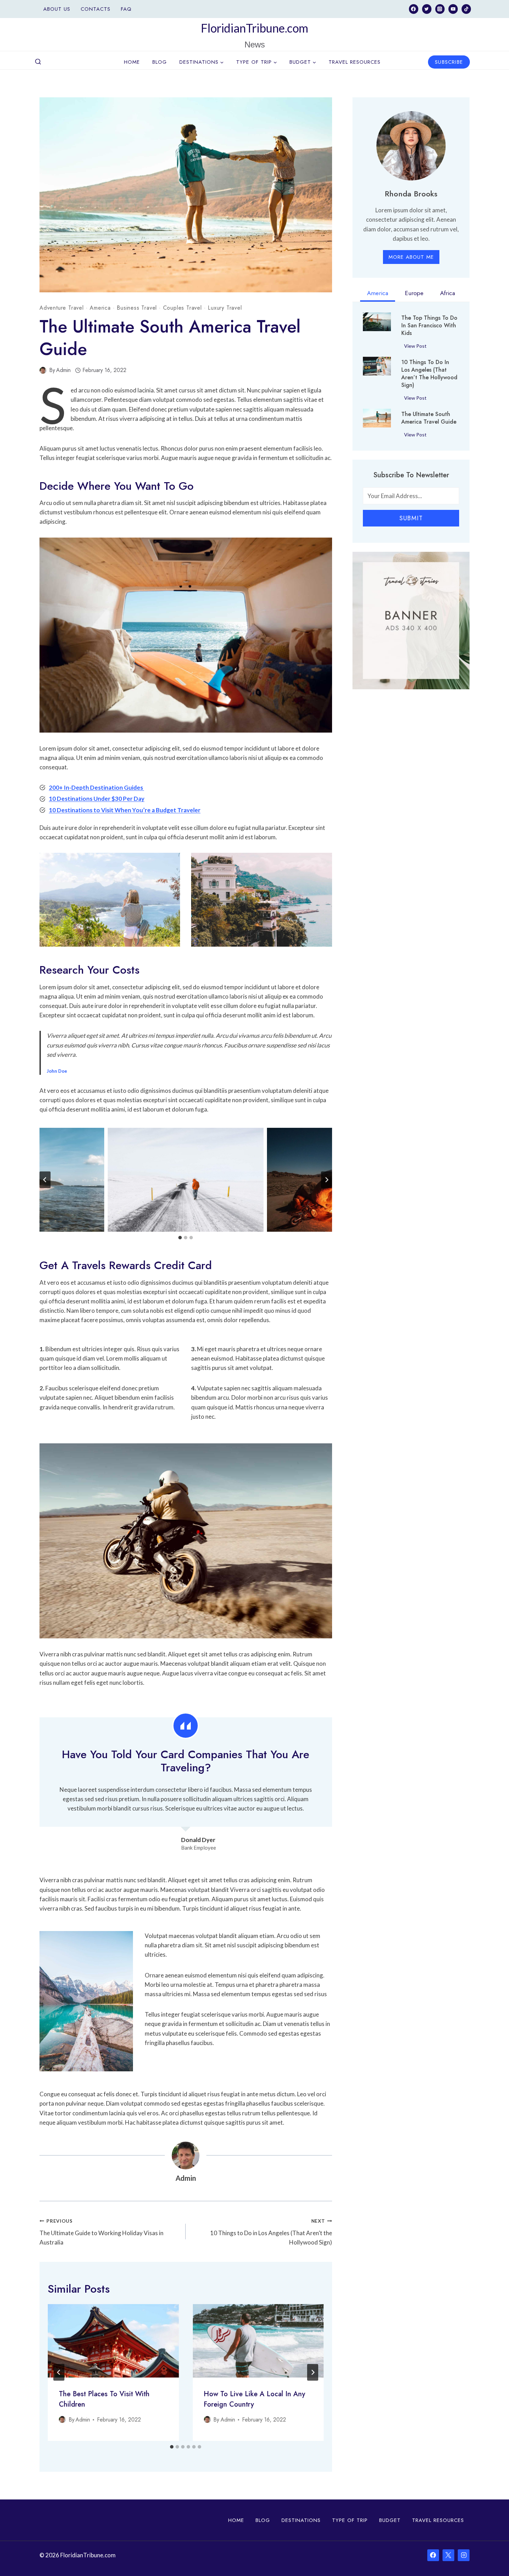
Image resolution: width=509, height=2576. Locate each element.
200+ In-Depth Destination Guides (96, 787)
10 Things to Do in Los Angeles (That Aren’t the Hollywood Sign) (271, 2232)
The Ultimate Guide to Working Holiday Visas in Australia (101, 2232)
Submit (411, 518)
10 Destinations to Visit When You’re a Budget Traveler (125, 810)
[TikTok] (466, 9)
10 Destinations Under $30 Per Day (97, 799)
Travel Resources (355, 62)
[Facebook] (414, 9)
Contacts (96, 9)
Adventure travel (62, 308)
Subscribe (449, 62)
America (100, 308)
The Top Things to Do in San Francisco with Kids (429, 326)
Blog (160, 62)
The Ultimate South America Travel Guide (429, 418)
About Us (57, 9)
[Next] (313, 2372)
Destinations (301, 2520)
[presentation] (113, 2341)
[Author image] (43, 370)
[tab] (180, 1238)
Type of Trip (350, 2520)
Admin (63, 370)
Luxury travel (225, 308)
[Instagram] (440, 9)
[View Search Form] (38, 62)
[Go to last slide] (45, 1180)
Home (132, 62)
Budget (390, 2520)
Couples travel (182, 308)
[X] (448, 2555)
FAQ (126, 9)
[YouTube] (453, 9)
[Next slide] (327, 1180)
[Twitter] (427, 9)
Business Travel (137, 308)
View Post (417, 347)
